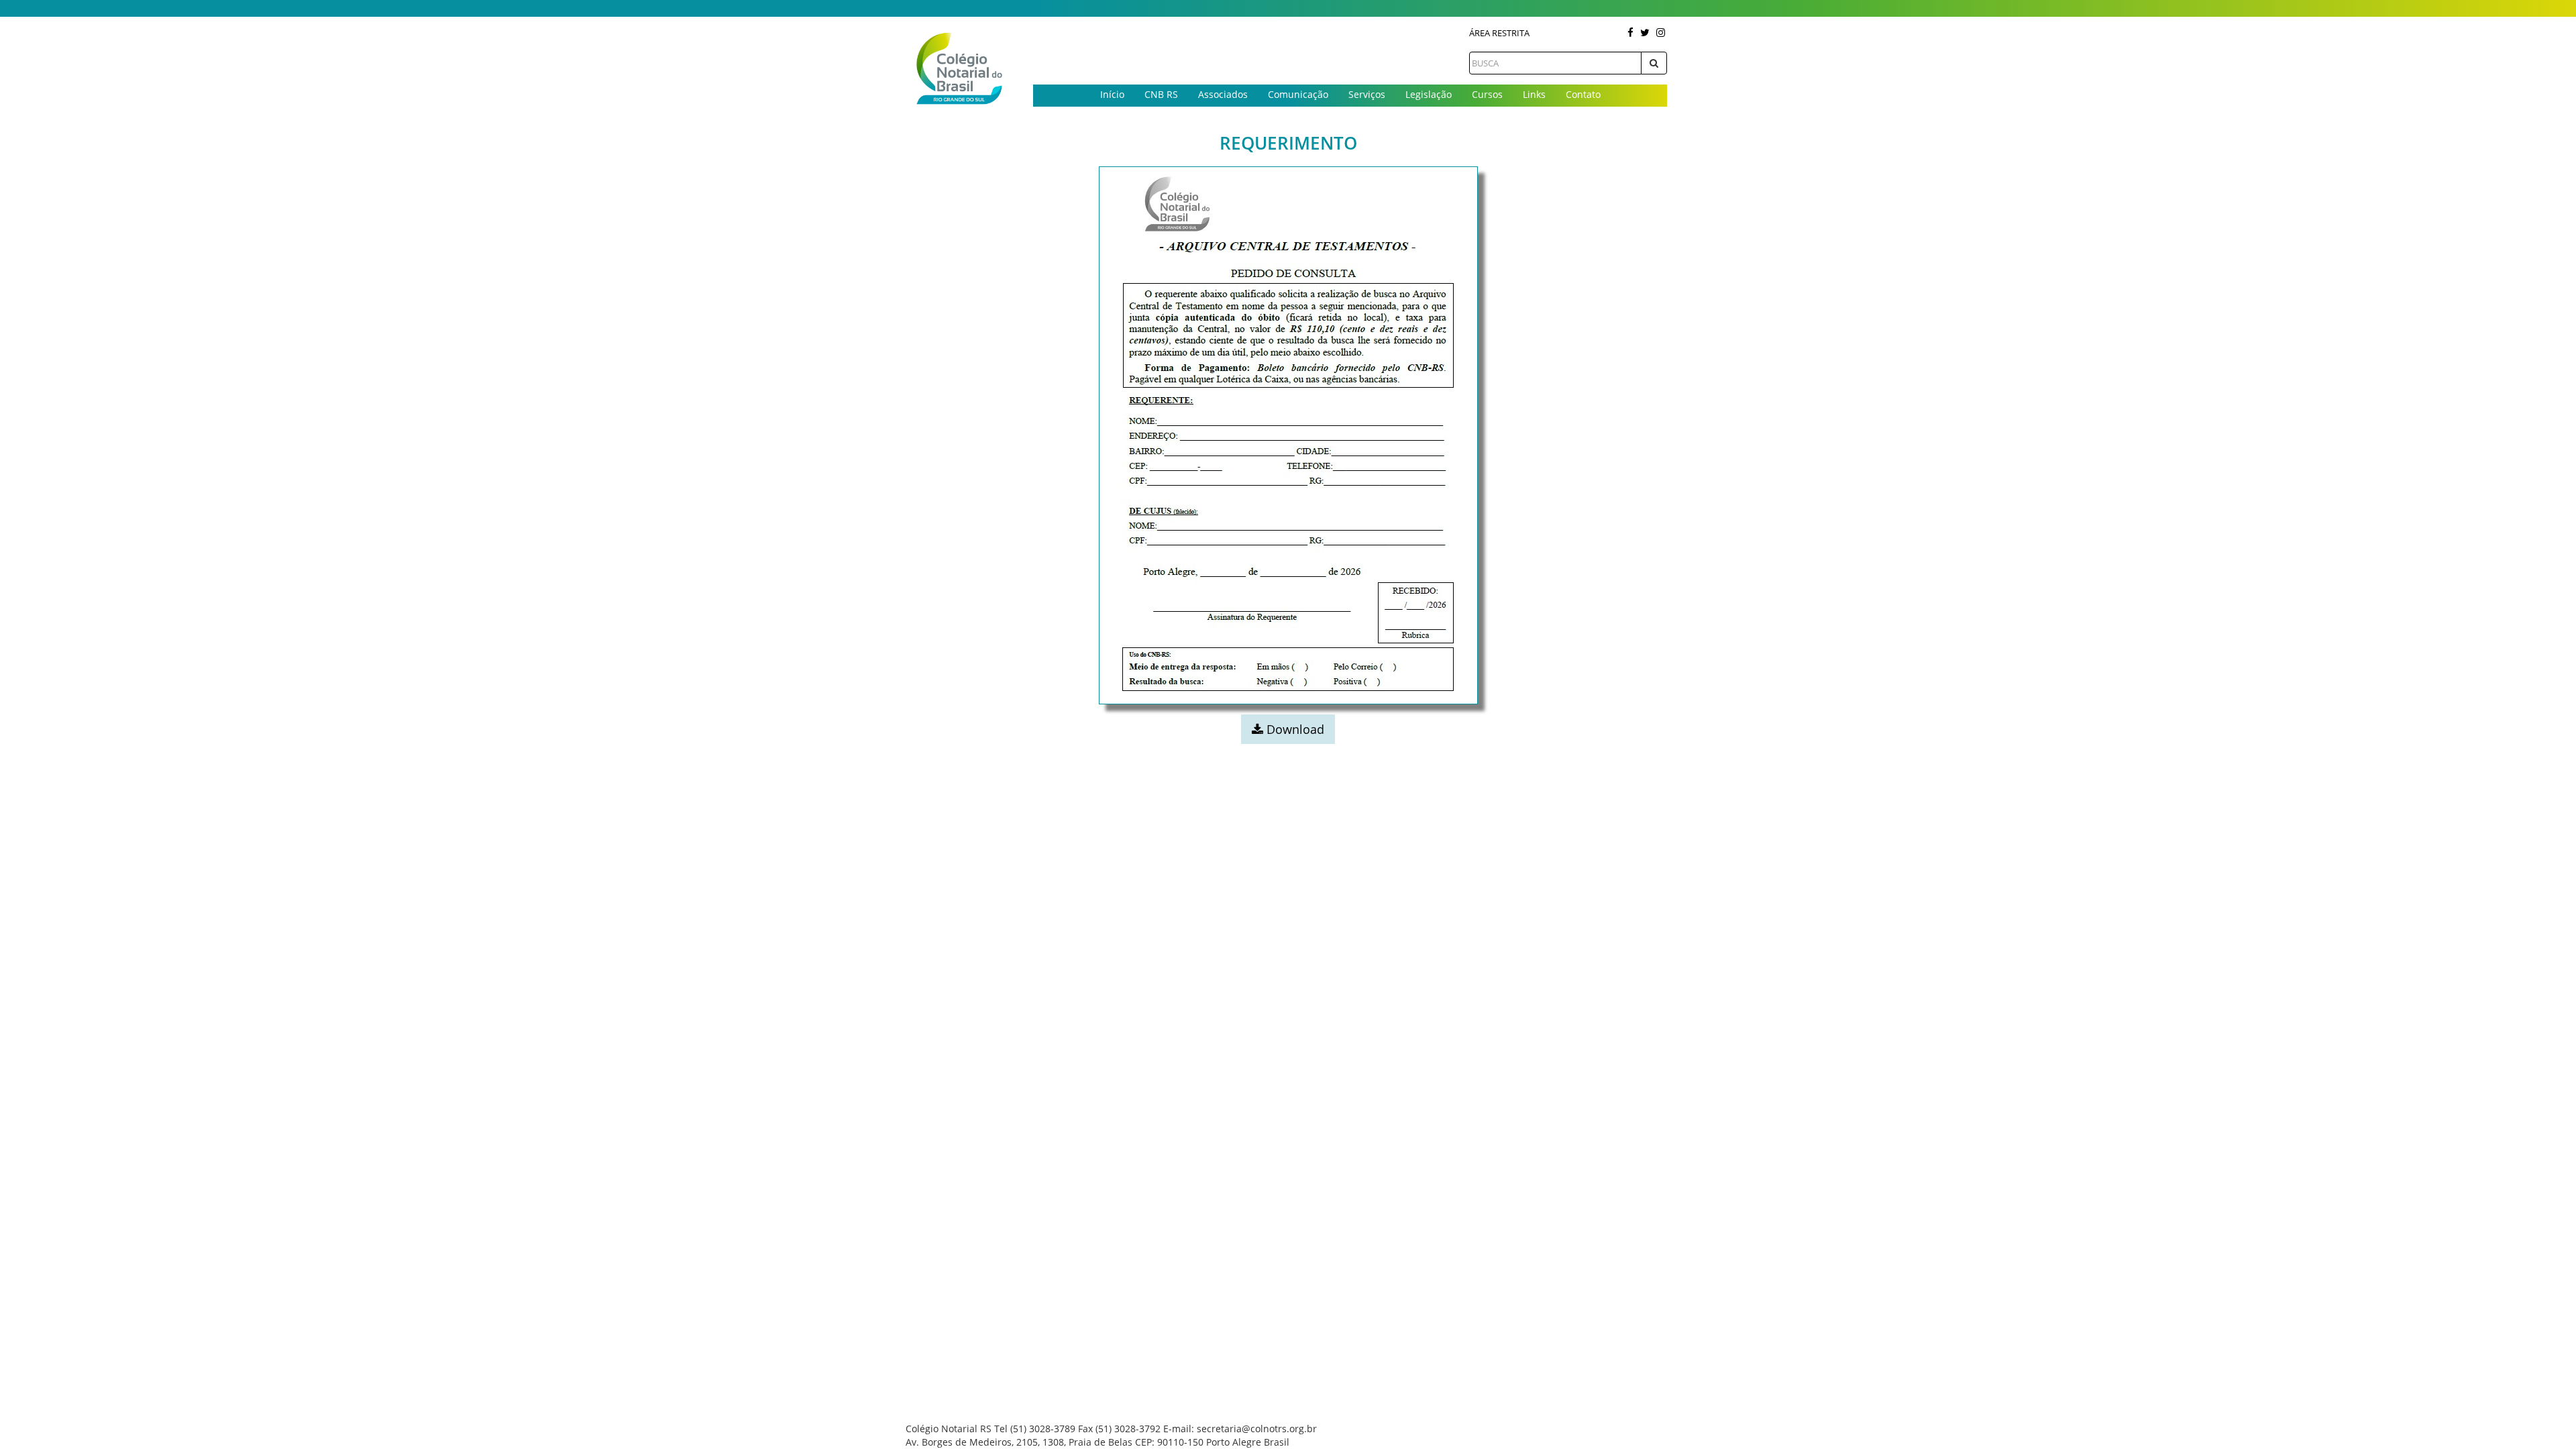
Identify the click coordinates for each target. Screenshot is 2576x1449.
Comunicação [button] (1298, 94)
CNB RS (1161, 94)
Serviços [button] (1367, 94)
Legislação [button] (1429, 94)
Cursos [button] (1487, 94)
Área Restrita (1499, 33)
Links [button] (1534, 94)
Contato (1583, 94)
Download (1294, 729)
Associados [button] (1223, 94)
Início (1112, 94)
